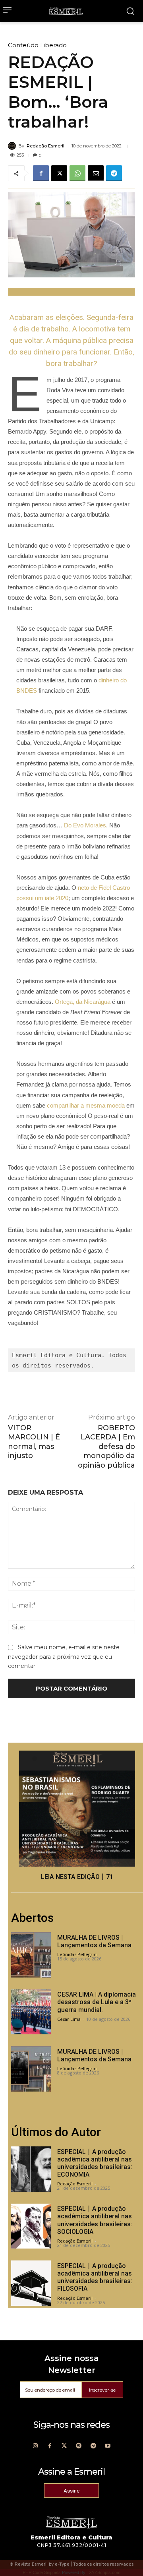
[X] (59, 173)
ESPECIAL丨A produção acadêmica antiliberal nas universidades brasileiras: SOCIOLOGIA (95, 2220)
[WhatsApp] (77, 173)
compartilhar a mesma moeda (86, 1105)
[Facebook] (41, 173)
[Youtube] (108, 2446)
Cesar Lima (69, 2019)
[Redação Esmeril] (13, 146)
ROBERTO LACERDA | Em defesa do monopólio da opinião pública (106, 1447)
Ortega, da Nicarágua (83, 1002)
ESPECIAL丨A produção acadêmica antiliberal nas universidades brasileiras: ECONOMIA (95, 2163)
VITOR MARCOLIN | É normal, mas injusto (34, 1442)
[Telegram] (114, 173)
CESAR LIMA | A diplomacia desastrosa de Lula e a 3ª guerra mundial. (97, 2002)
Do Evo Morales (85, 825)
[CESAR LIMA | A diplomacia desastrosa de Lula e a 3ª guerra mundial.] (31, 2012)
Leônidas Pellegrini (77, 1954)
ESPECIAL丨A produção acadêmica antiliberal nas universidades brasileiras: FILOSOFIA (95, 2277)
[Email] (96, 173)
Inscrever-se (102, 2390)
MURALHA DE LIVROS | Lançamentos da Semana (94, 1941)
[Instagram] (35, 2446)
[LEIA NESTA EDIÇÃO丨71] (77, 1809)
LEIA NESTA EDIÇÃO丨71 (77, 1877)
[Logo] (66, 11)
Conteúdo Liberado (37, 45)
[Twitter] (64, 2446)
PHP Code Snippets (42, 2572)
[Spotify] (79, 2446)
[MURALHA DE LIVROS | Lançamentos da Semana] (31, 1955)
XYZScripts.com (105, 2572)
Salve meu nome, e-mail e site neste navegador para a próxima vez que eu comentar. (64, 1657)
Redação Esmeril (45, 146)
